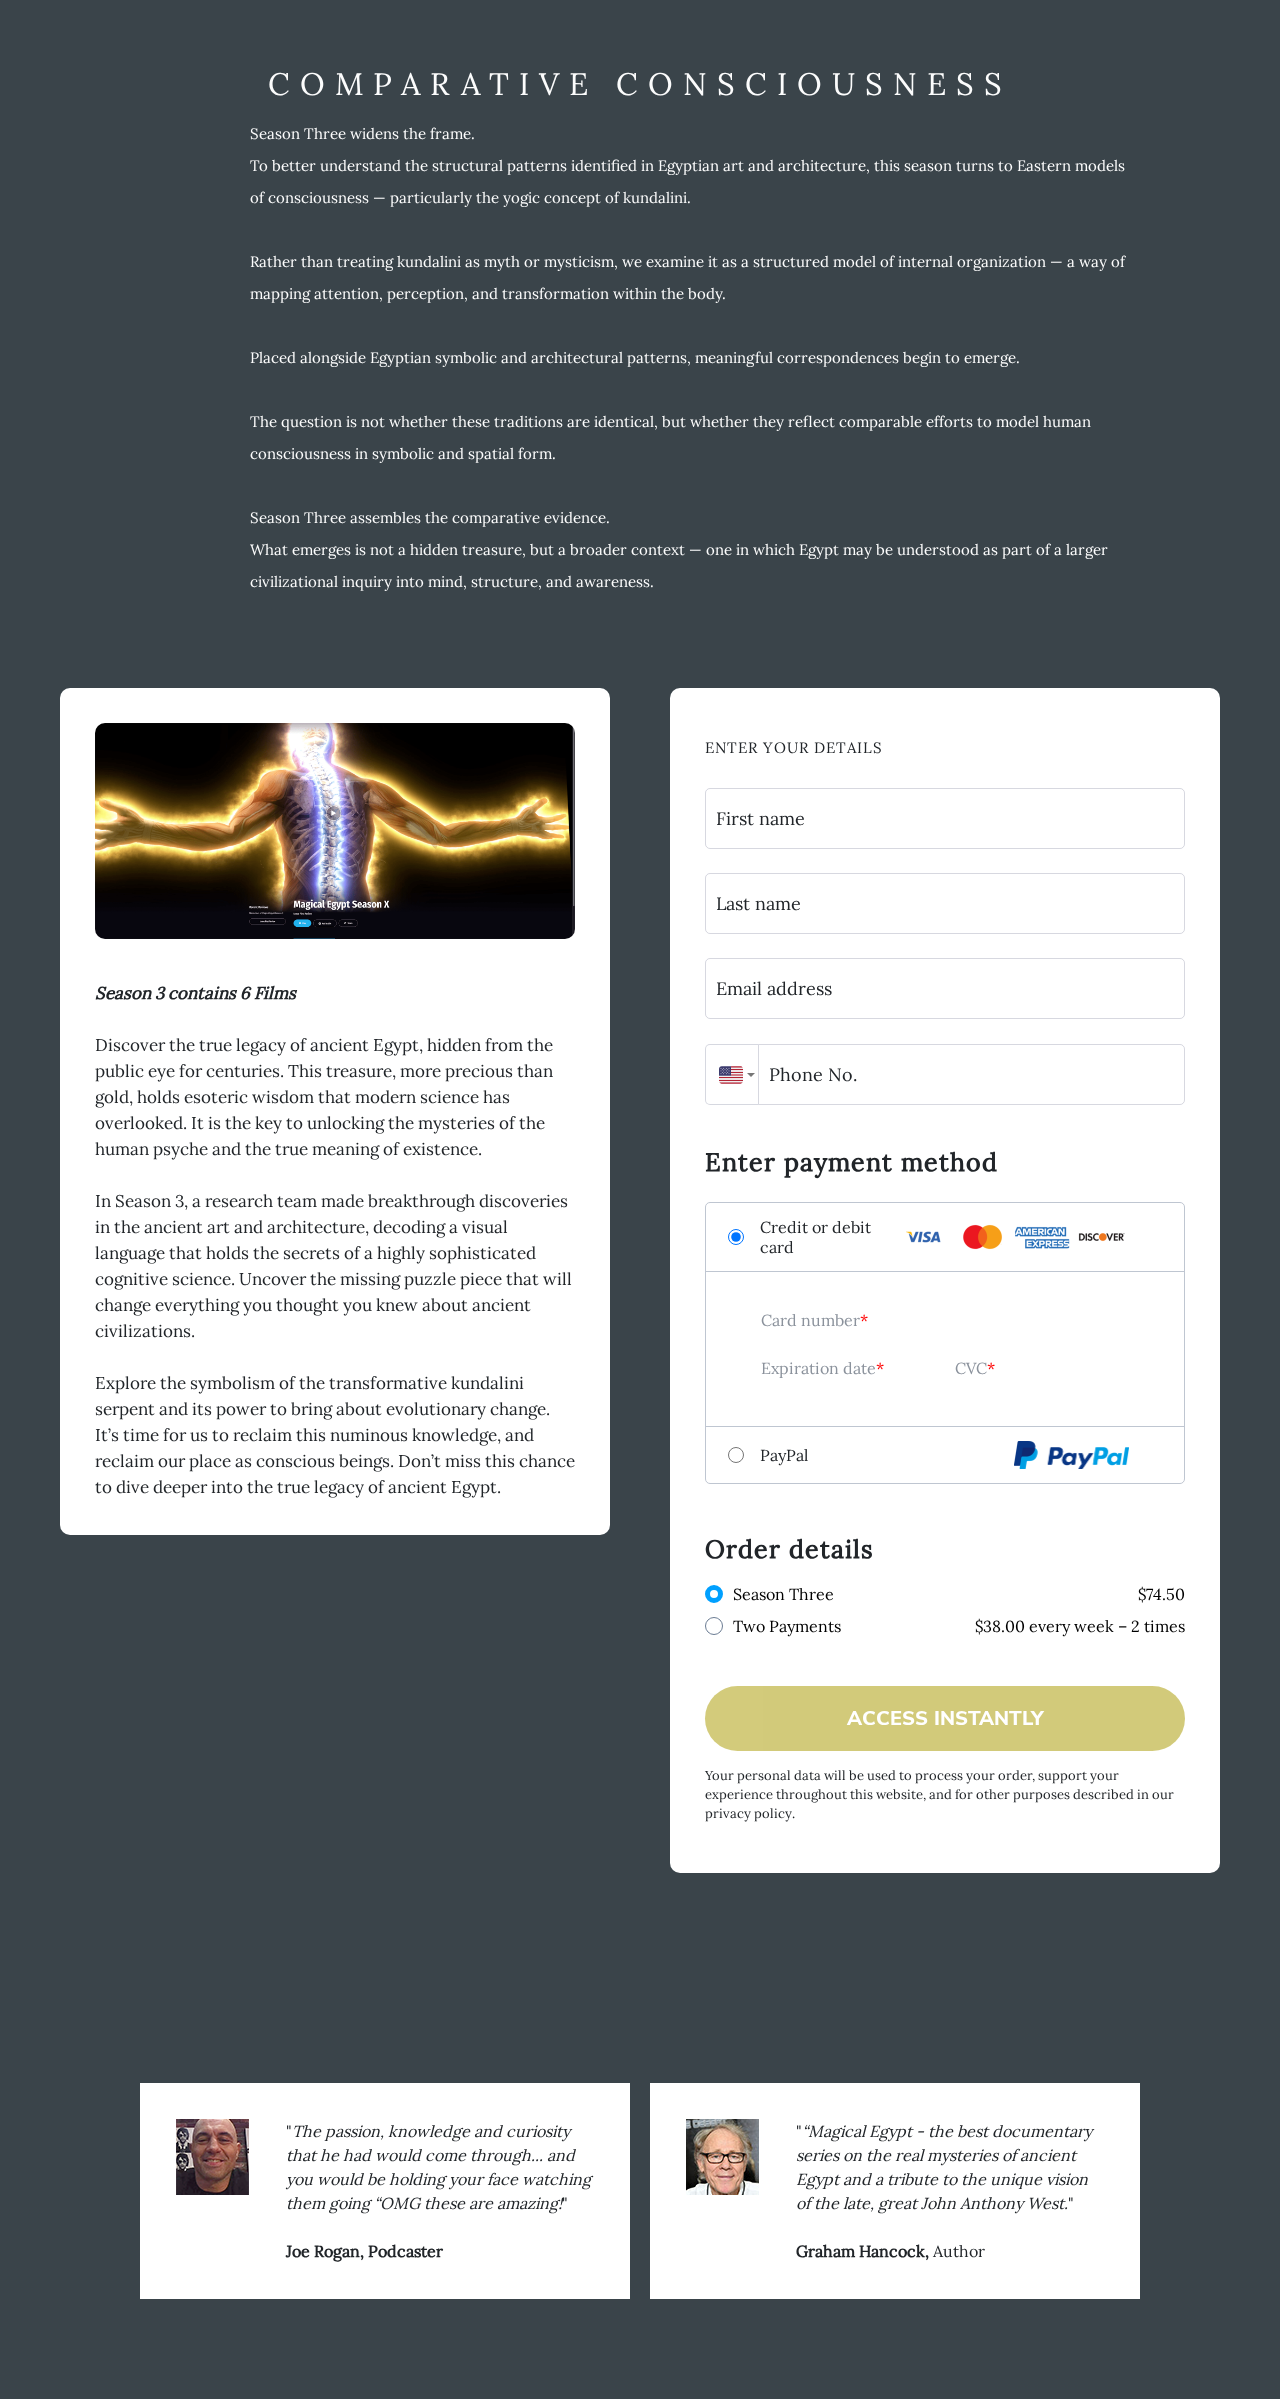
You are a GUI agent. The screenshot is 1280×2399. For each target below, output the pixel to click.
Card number (810, 1320)
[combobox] (732, 1074)
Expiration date (818, 1368)
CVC (971, 1368)
